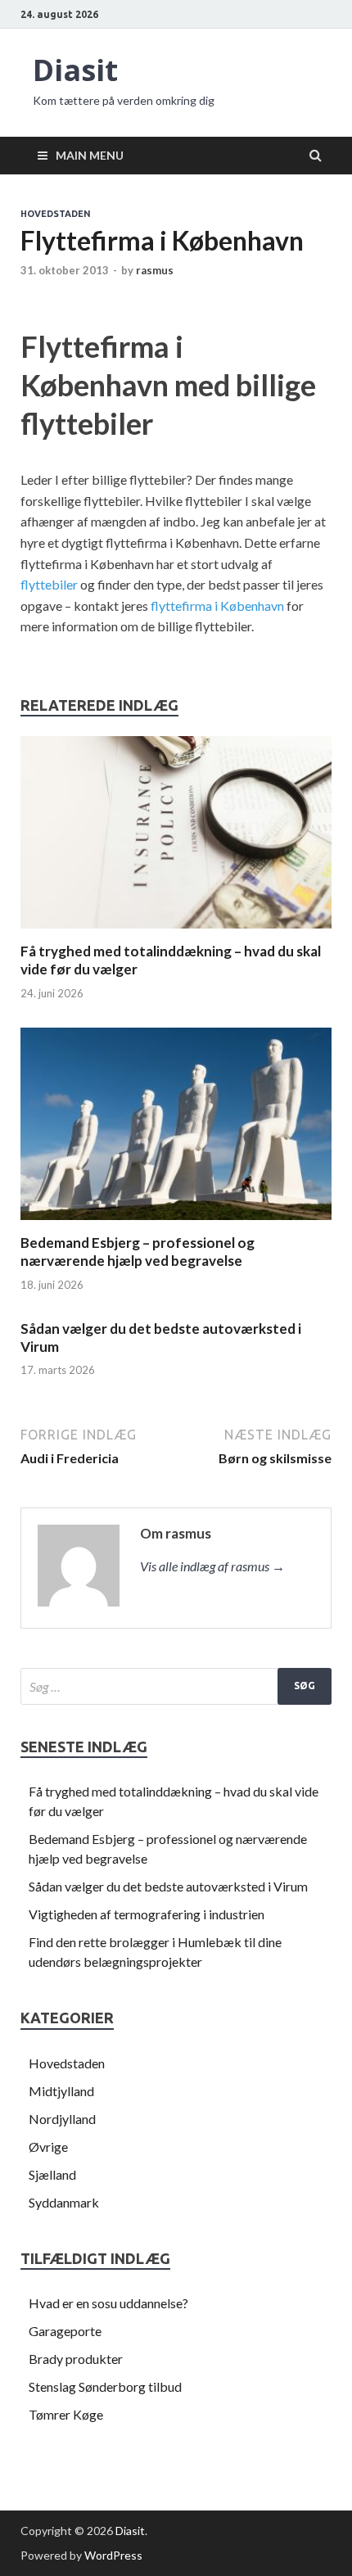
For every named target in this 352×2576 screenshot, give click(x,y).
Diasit (75, 70)
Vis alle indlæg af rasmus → (212, 1566)
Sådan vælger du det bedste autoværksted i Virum (168, 1886)
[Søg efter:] (176, 1686)
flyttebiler (49, 584)
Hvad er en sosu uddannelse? (108, 2303)
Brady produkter (76, 2359)
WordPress (113, 2555)
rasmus (155, 270)
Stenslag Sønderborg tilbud (105, 2386)
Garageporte (65, 2331)
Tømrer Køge (66, 2414)
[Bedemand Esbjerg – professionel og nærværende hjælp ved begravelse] (176, 1224)
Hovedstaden (56, 214)
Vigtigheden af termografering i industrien (147, 1914)
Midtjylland (61, 2091)
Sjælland (52, 2174)
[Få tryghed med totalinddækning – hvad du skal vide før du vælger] (176, 932)
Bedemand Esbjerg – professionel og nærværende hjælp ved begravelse (138, 1252)
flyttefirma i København (217, 606)
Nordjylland (62, 2119)
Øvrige (48, 2147)
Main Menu (90, 155)
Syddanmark (64, 2202)
